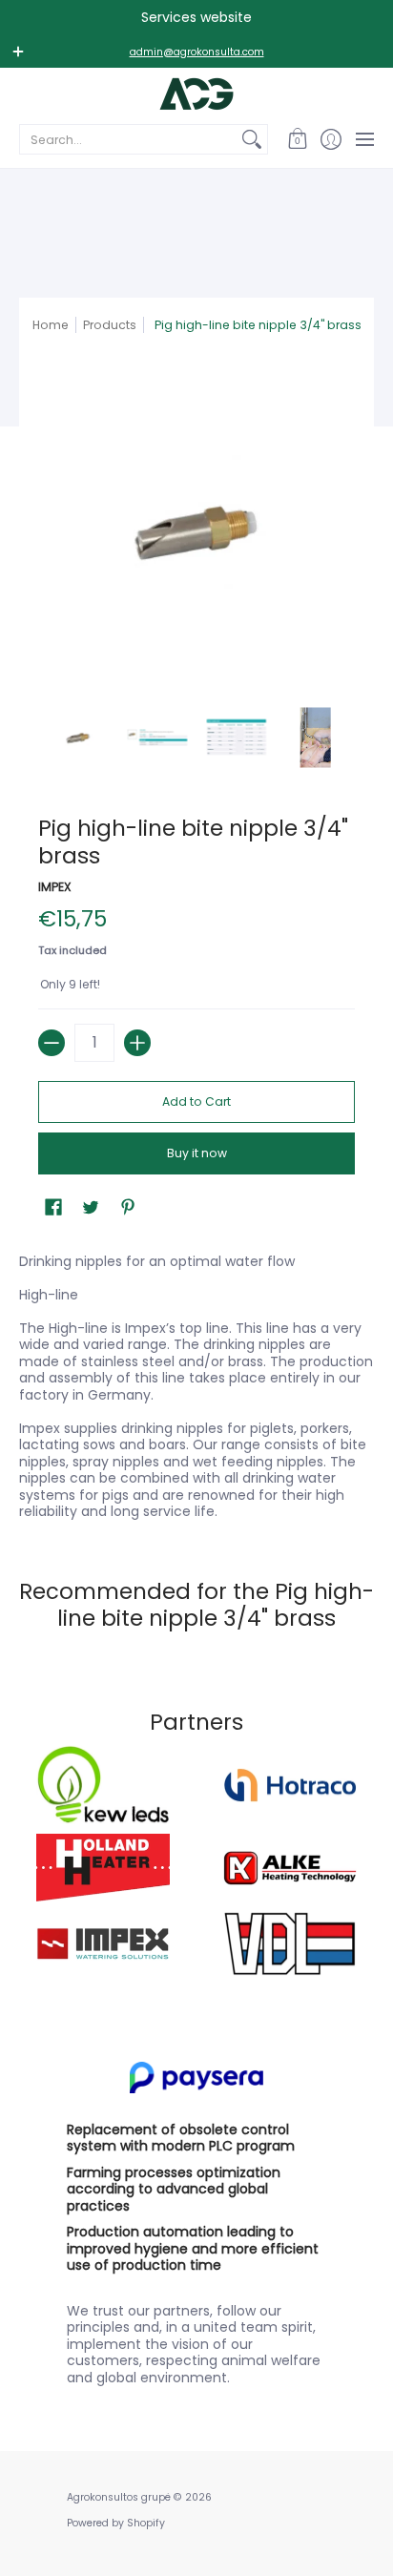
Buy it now (197, 1153)
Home (51, 325)
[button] (297, 139)
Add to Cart (196, 1101)
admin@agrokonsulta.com (197, 52)
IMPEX (55, 887)
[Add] (137, 1043)
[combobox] (128, 139)
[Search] (252, 139)
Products (110, 325)
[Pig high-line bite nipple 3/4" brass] (78, 737)
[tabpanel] (196, 1382)
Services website (196, 17)
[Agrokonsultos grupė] (196, 94)
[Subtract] (52, 1043)
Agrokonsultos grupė (119, 2497)
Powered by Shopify (116, 2523)
